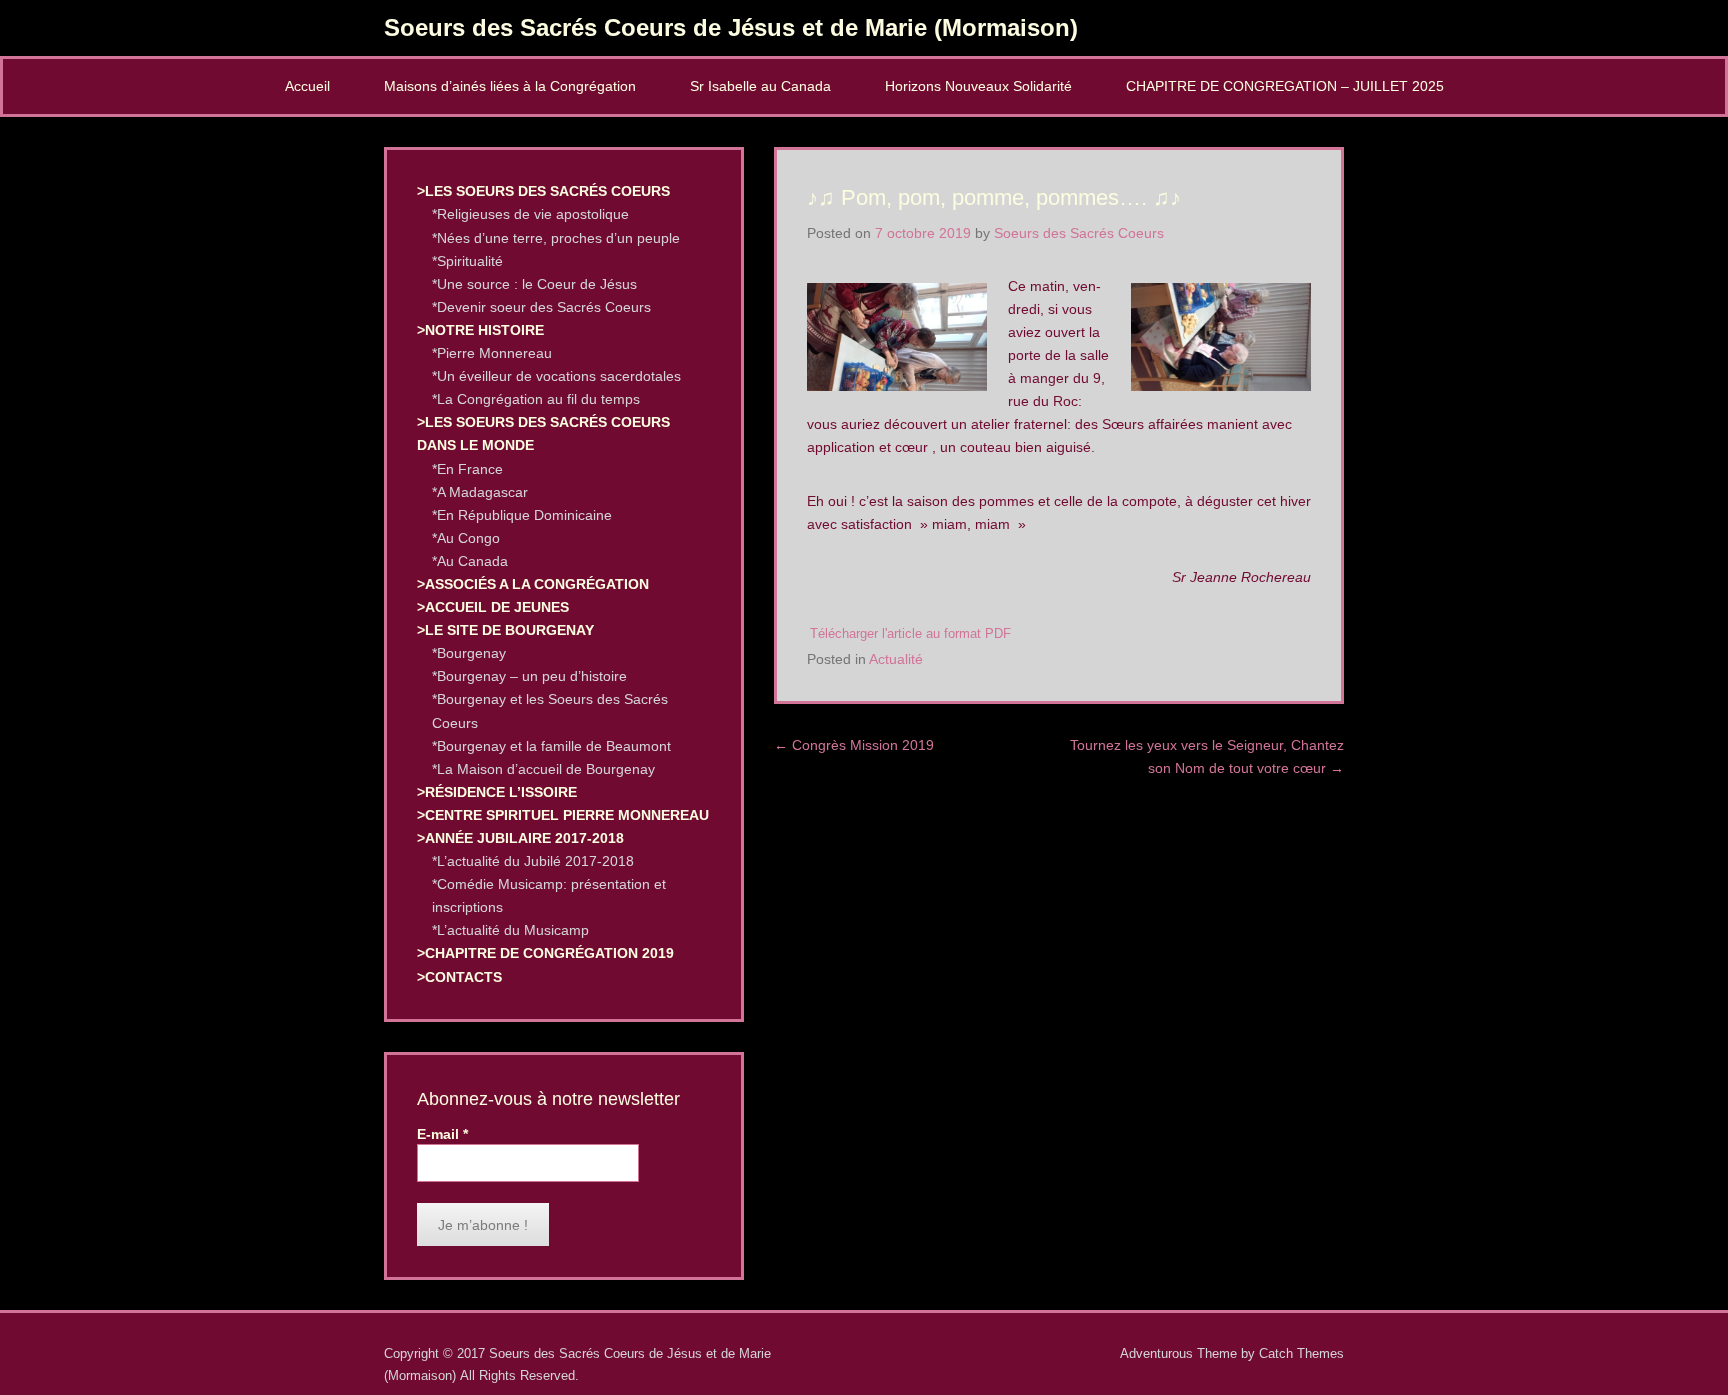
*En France (467, 469)
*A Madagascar (480, 492)
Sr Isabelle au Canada (760, 86)
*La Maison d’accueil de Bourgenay (543, 769)
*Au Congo (466, 538)
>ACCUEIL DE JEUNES (493, 607)
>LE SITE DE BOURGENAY (505, 630)
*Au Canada (470, 561)
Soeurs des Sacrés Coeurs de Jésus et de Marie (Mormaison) (731, 27)
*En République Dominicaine (522, 515)
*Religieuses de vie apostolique (530, 214)
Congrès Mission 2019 (854, 745)
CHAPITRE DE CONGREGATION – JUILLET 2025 (1285, 86)
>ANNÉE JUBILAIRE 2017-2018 (520, 838)
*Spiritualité (467, 261)
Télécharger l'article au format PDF (910, 634)
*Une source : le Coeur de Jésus (534, 284)
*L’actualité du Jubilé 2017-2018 (533, 861)
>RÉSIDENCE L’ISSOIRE (497, 792)
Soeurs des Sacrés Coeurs (1079, 233)
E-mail (442, 1134)
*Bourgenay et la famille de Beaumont (551, 746)
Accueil (307, 86)
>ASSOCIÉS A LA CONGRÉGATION (533, 584)
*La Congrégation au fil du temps (536, 399)
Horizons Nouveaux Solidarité (978, 86)
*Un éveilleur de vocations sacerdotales (556, 376)
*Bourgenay (469, 653)
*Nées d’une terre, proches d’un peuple (556, 238)
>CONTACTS (459, 977)
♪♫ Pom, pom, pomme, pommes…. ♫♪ (994, 197)
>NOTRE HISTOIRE (480, 330)
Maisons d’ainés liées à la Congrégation (510, 86)
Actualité (896, 659)
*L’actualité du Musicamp (510, 930)
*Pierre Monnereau (492, 353)
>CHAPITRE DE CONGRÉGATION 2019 (545, 953)
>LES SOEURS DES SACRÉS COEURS (543, 191)
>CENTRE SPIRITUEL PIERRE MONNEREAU (563, 815)
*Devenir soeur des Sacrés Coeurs (541, 307)
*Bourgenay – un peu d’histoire (529, 676)
